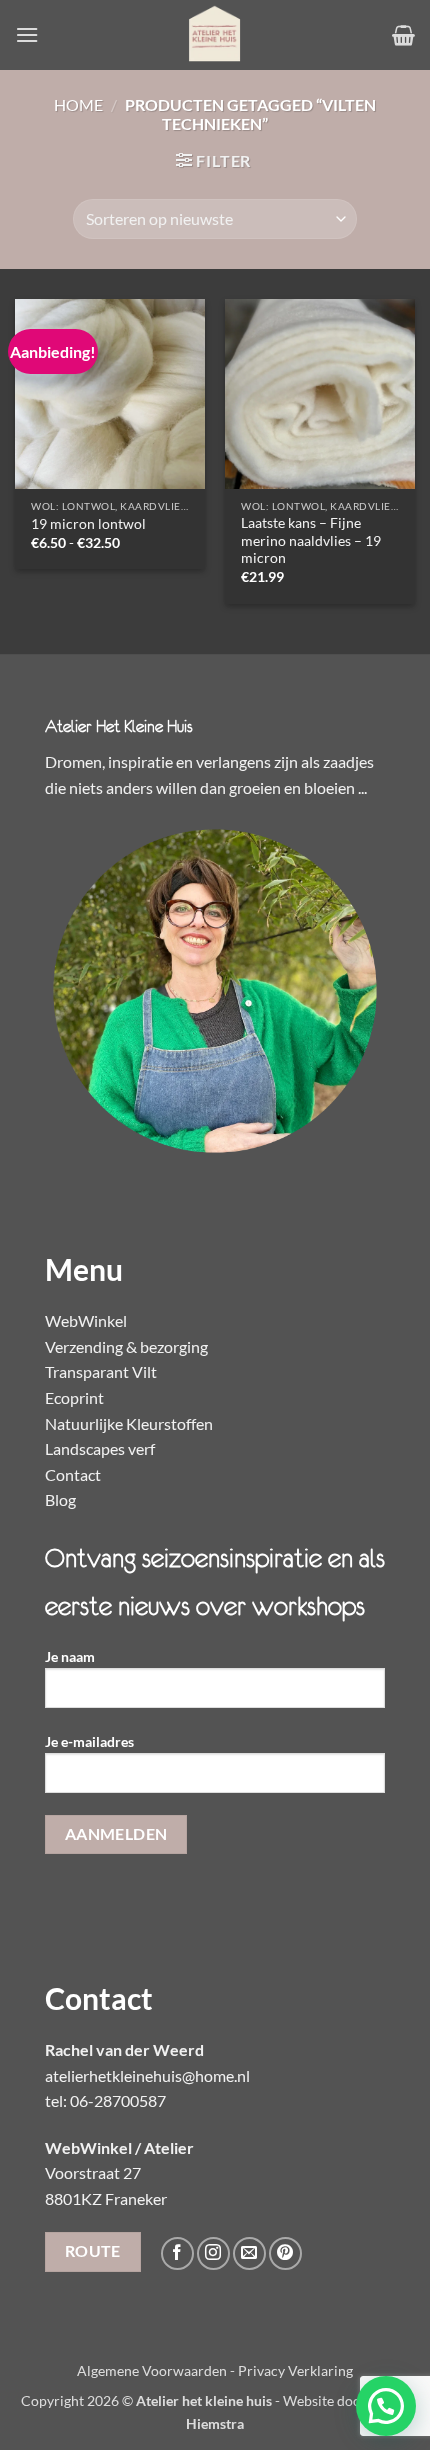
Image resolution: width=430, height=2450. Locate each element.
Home (78, 104)
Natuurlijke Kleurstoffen (129, 1423)
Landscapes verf (100, 1448)
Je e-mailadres (89, 1741)
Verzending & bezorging (126, 1346)
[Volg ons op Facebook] (177, 2253)
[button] (27, 34)
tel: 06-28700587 (105, 2100)
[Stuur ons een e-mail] (249, 2253)
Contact (73, 1474)
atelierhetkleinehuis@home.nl (147, 2075)
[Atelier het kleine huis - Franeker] (215, 35)
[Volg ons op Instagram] (213, 2253)
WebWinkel (86, 1320)
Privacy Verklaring (295, 2370)
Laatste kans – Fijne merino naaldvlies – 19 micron (311, 540)
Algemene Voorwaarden (152, 2370)
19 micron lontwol (88, 524)
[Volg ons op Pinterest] (285, 2253)
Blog (60, 1499)
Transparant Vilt (101, 1371)
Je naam (70, 1656)
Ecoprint (74, 1397)
